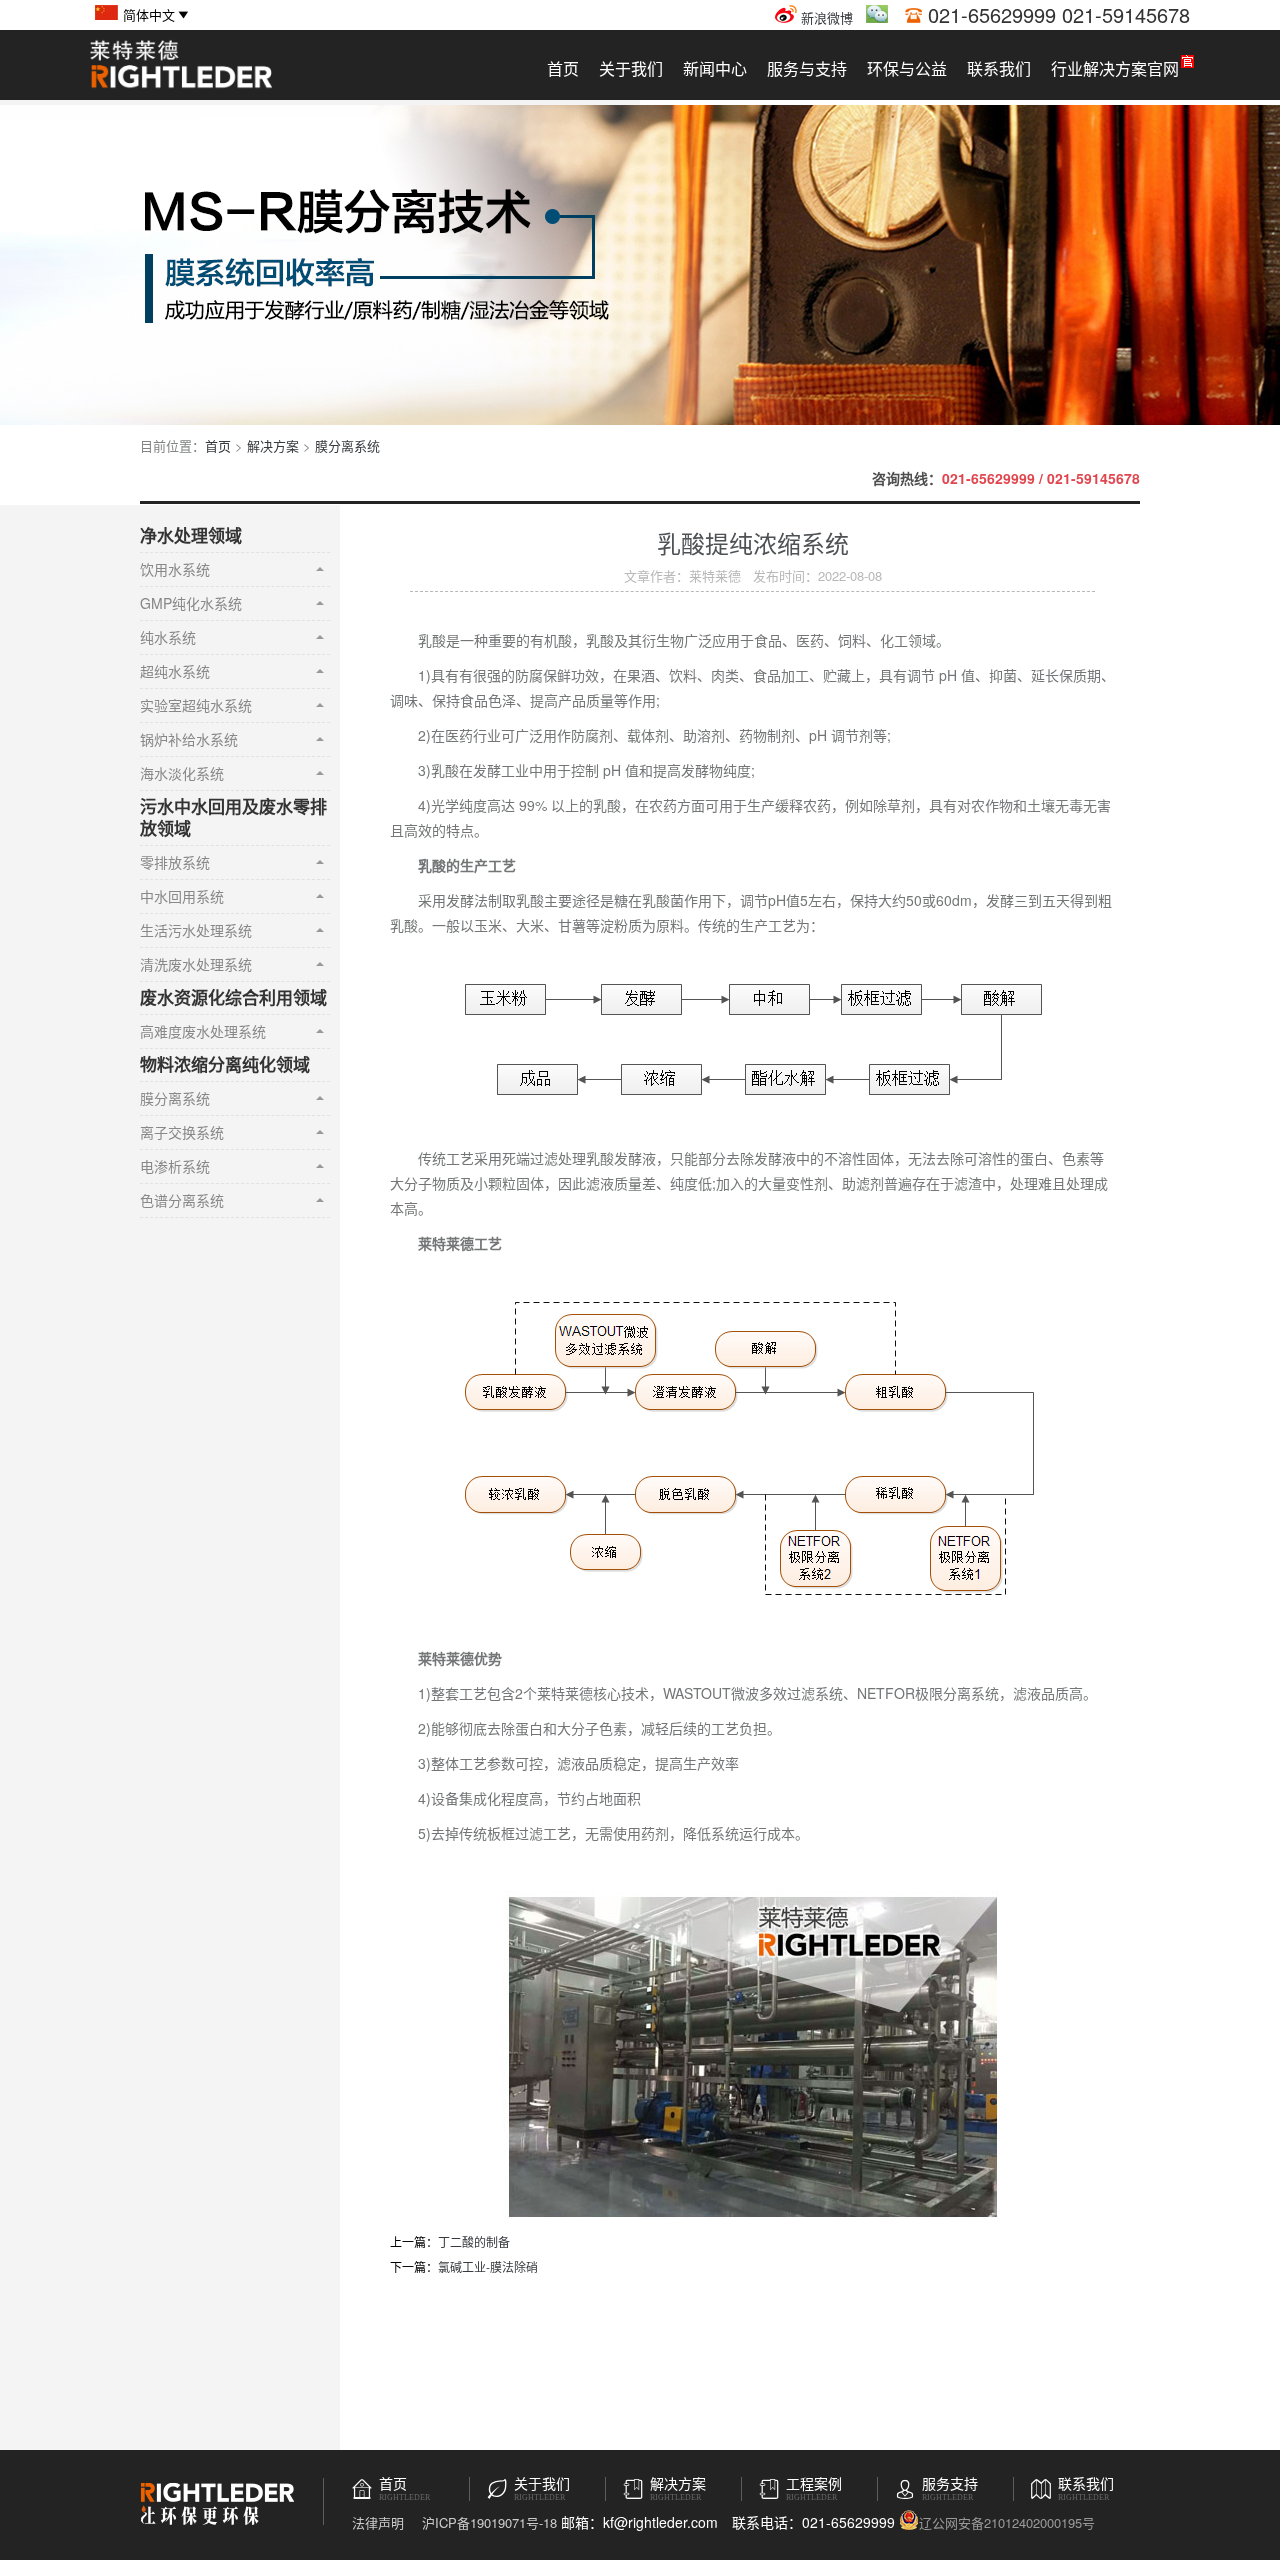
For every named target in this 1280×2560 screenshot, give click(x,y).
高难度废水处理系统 (203, 1031)
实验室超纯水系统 (196, 705)
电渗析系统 (175, 1166)
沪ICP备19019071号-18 (489, 2522)
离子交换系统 (182, 1132)
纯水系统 (168, 637)
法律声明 (378, 2522)
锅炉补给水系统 (189, 739)
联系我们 (999, 68)
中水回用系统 (182, 896)
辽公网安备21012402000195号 (1007, 2521)
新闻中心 (715, 68)
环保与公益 (907, 68)
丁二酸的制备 (474, 2241)
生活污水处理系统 (196, 930)
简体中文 (149, 14)
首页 (563, 68)
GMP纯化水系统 (191, 603)
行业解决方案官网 (1115, 68)
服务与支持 (807, 68)
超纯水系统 (175, 671)
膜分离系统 (347, 445)
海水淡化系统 (182, 773)
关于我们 (631, 68)
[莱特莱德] (181, 85)
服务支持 (950, 2484)
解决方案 (273, 445)
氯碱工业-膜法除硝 (488, 2266)
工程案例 (814, 2484)
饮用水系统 (175, 569)
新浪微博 (825, 17)
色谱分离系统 (182, 1200)
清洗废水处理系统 (196, 964)
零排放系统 (175, 862)
